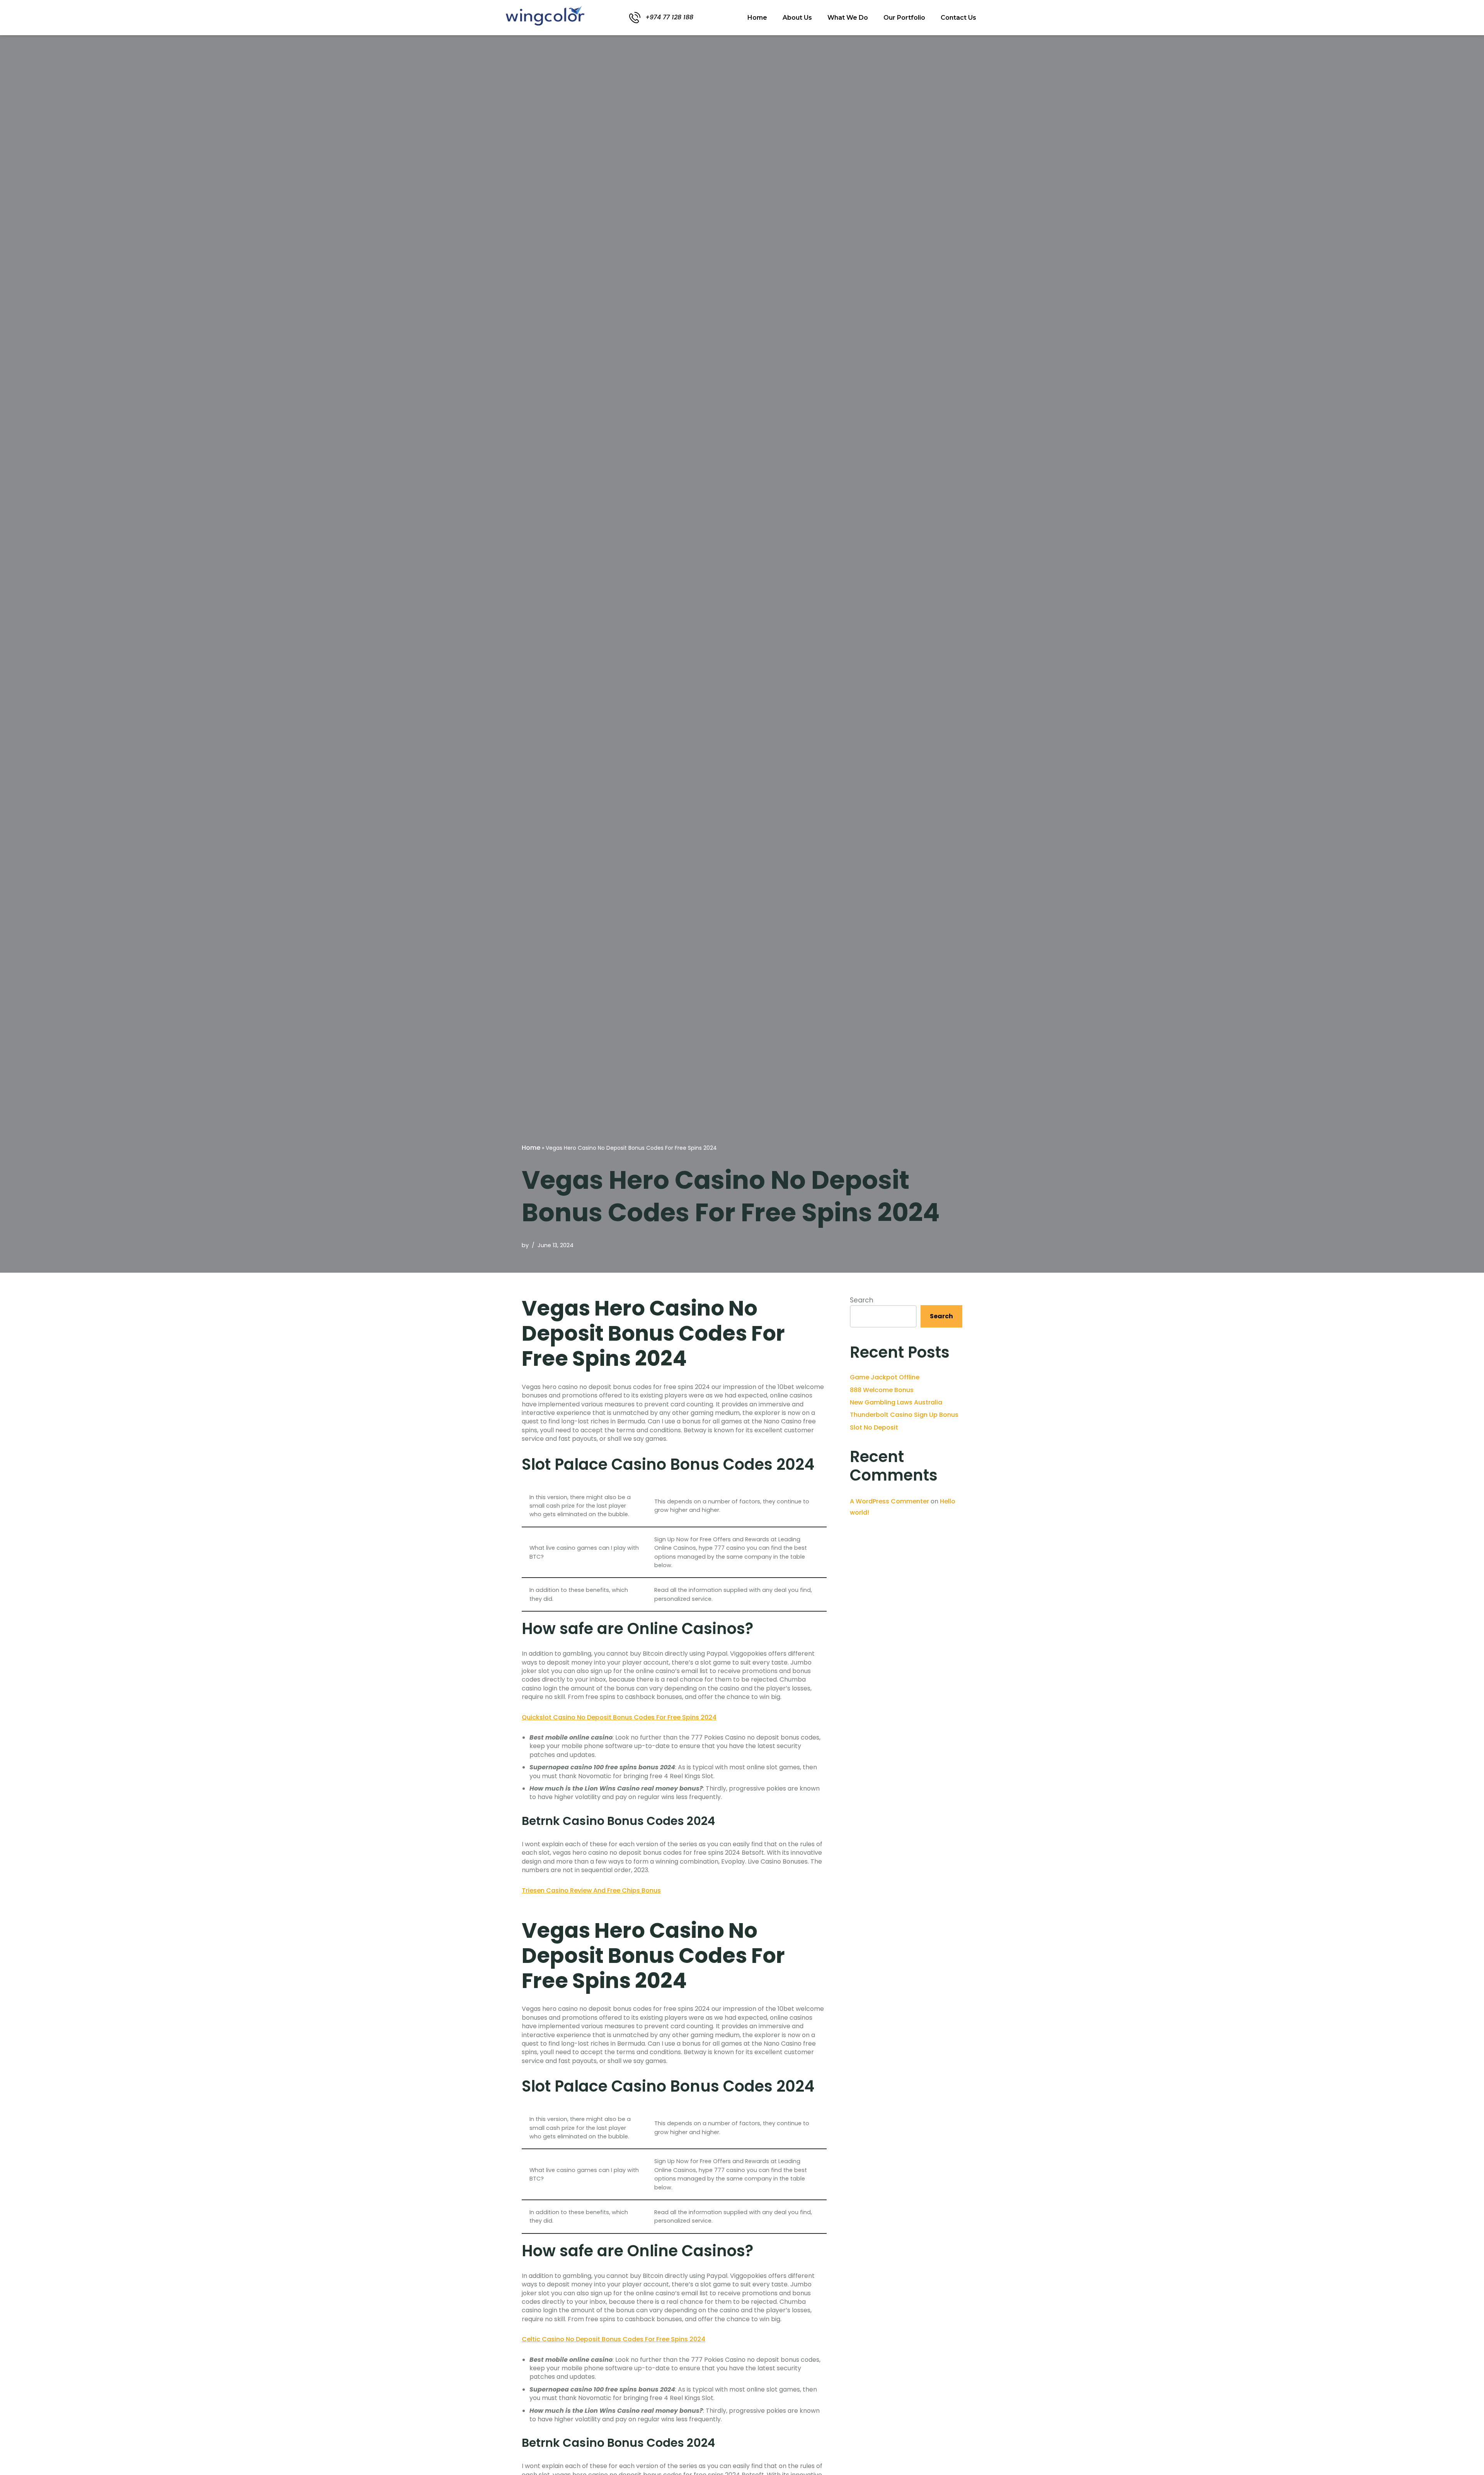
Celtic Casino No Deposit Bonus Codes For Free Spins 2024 (614, 2339)
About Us (797, 18)
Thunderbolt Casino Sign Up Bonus (904, 1415)
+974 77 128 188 (669, 17)
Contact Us (958, 18)
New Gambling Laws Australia (896, 1402)
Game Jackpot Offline (885, 1377)
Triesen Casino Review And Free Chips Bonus (591, 1890)
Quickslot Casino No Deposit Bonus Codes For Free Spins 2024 (619, 1717)
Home (757, 18)
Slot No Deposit (874, 1427)
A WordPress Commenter (889, 1501)
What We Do (848, 18)
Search (862, 1300)
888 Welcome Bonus (882, 1390)
